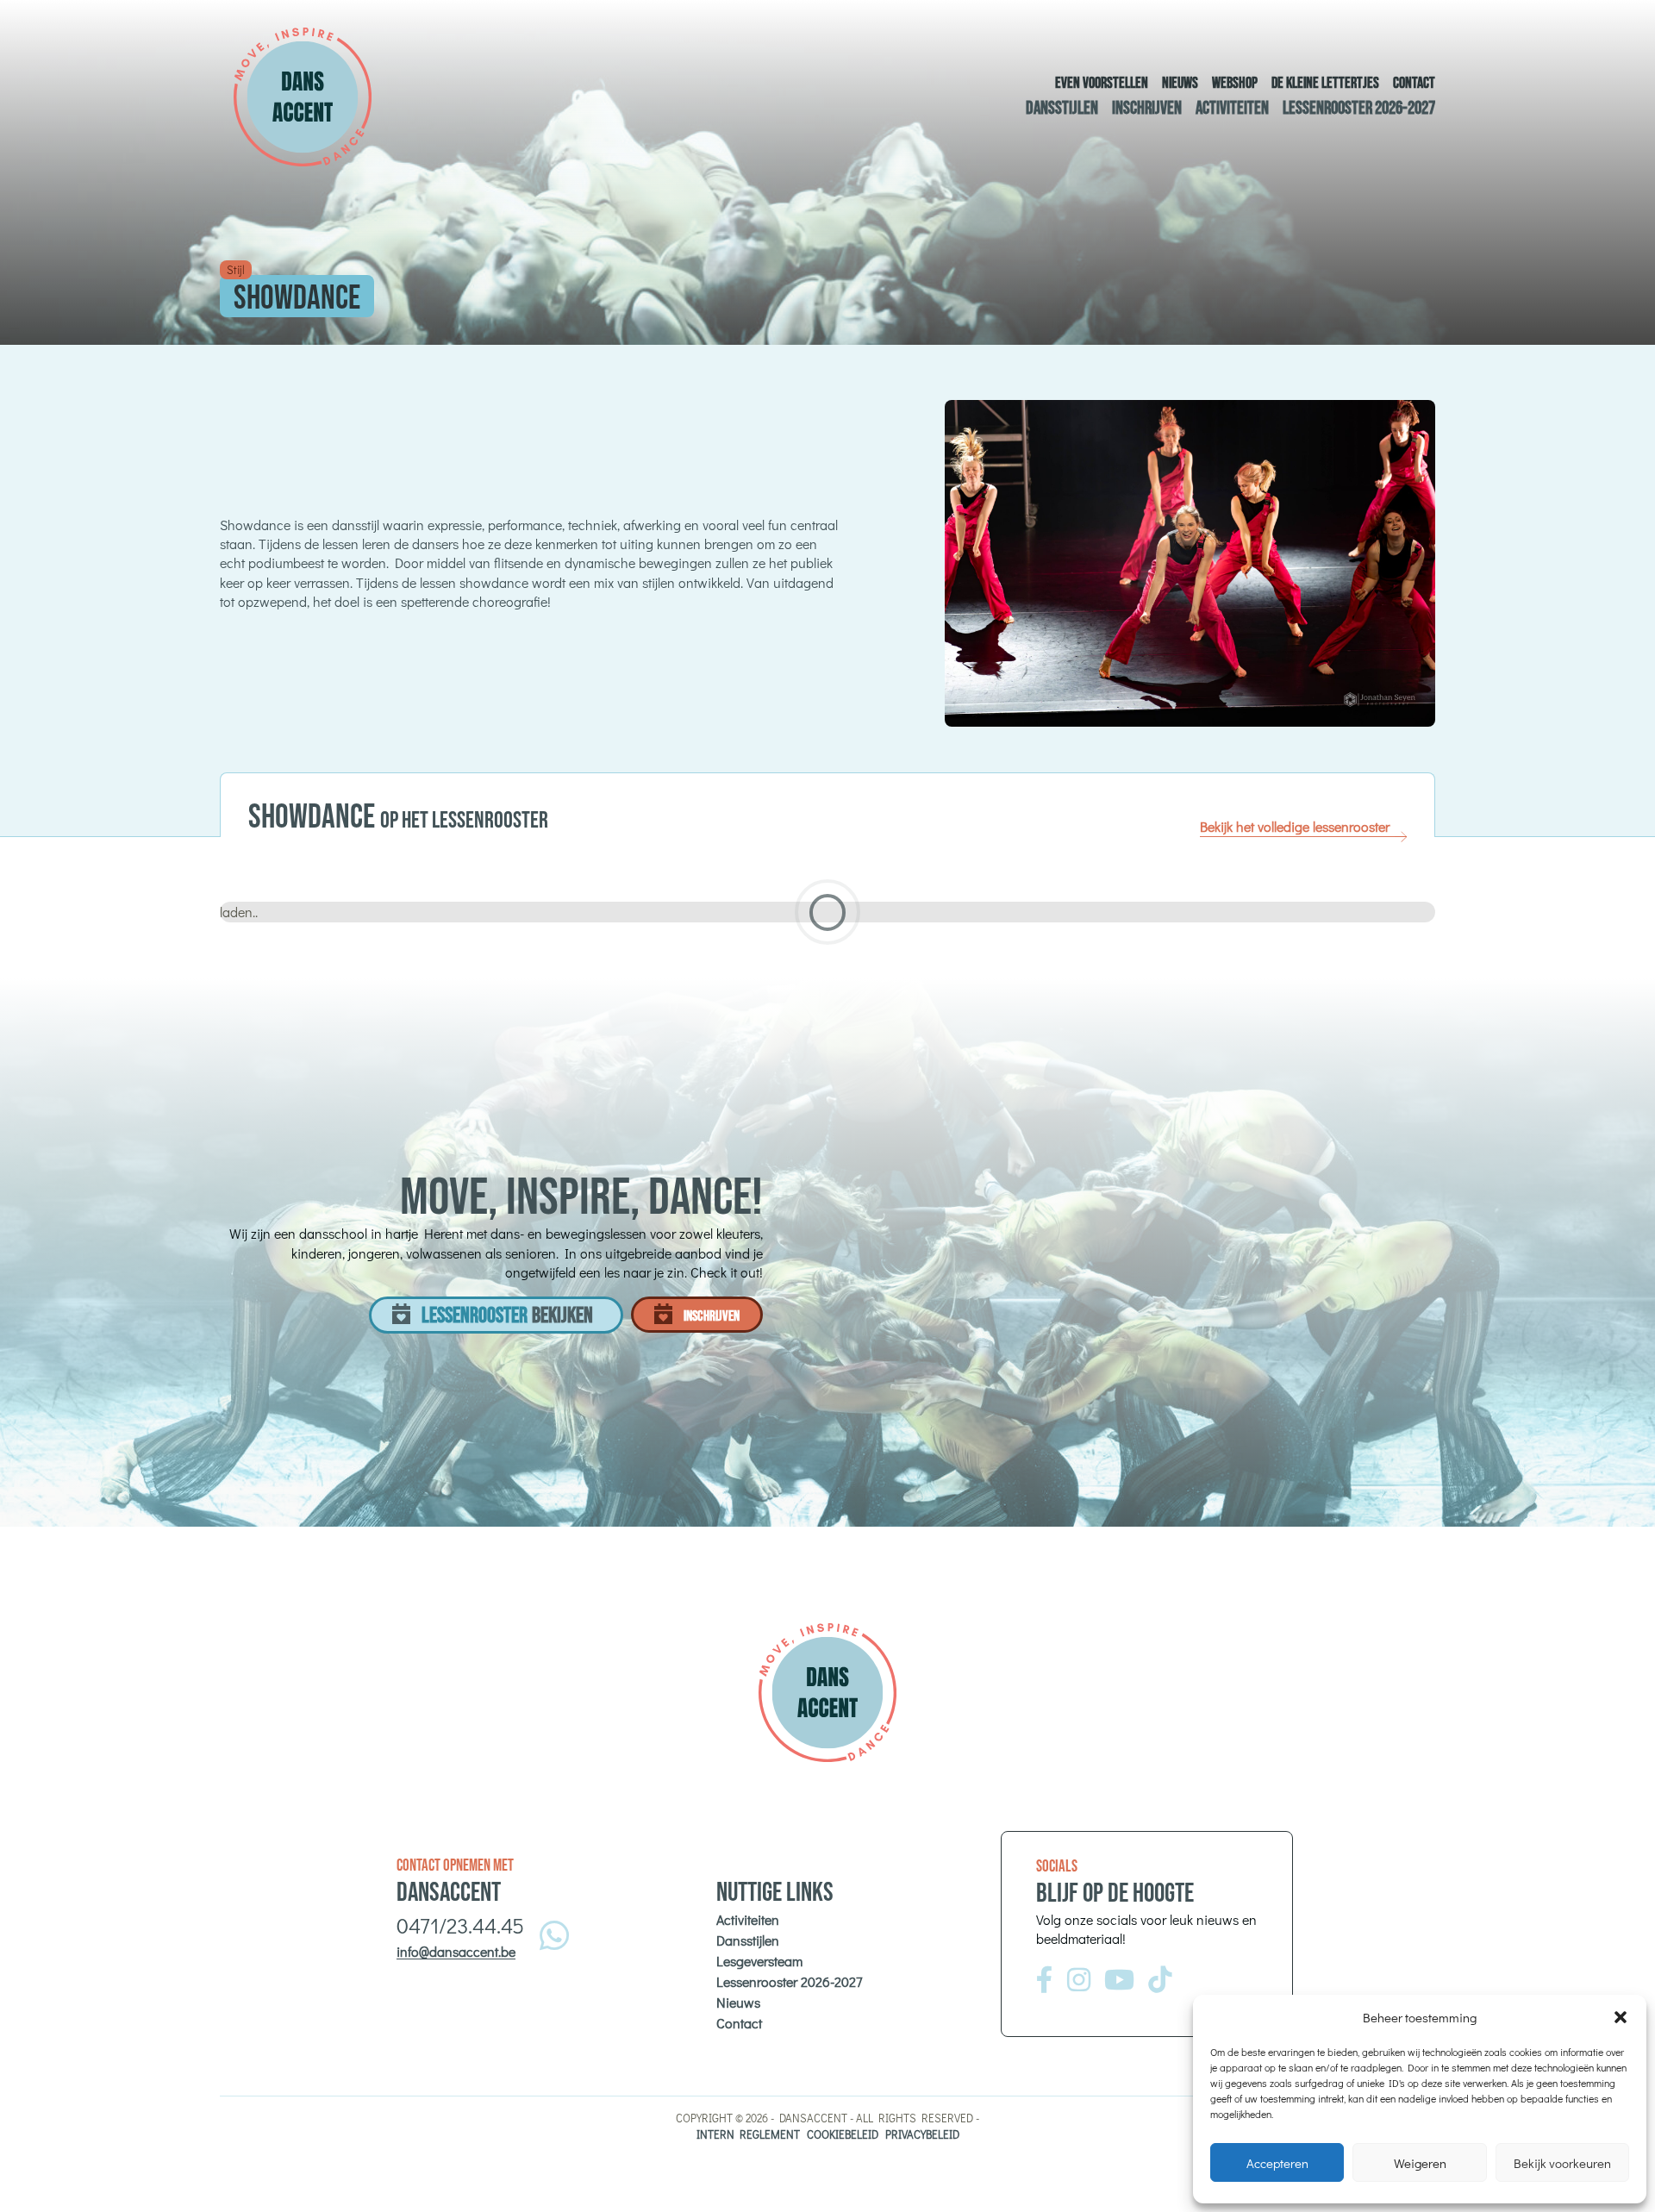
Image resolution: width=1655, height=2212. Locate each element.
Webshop (1235, 83)
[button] (1621, 2017)
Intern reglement (748, 2134)
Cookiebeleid (843, 2134)
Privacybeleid (922, 2134)
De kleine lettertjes (1325, 83)
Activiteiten (1232, 108)
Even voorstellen (1102, 83)
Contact (1414, 83)
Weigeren (1420, 2163)
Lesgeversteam (759, 1961)
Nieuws (1180, 83)
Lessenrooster (507, 1316)
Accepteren (1277, 2163)
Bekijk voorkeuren (1562, 2163)
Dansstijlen (1062, 108)
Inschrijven (1147, 108)
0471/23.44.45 (460, 1925)
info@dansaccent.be (456, 1951)
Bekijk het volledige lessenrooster (1295, 826)
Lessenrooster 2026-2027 (1359, 108)
